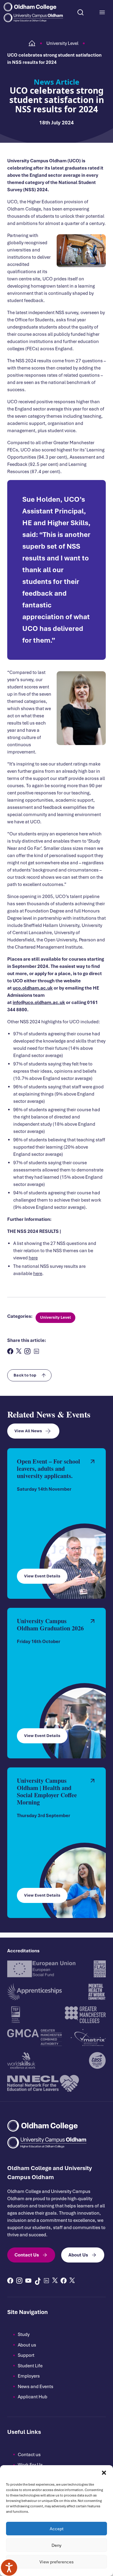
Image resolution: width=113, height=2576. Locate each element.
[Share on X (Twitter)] (19, 1351)
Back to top (25, 1375)
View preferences (56, 2562)
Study (24, 2334)
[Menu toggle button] (102, 12)
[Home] (32, 43)
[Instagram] (19, 2281)
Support (26, 2355)
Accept (57, 2529)
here (33, 1258)
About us (27, 2345)
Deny (56, 2545)
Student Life (30, 2366)
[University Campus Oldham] (33, 18)
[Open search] (80, 12)
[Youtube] (28, 2281)
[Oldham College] (33, 7)
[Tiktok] (37, 2281)
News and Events (36, 2387)
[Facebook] (10, 2281)
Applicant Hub (33, 2397)
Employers (29, 2376)
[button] (104, 2473)
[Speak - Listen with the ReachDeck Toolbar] (9, 2568)
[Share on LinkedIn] (36, 1351)
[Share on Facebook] (10, 1351)
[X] (55, 2280)
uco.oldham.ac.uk (33, 988)
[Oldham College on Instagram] (27, 1351)
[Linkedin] (46, 2281)
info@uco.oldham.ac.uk (39, 1003)
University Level (62, 43)
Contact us (29, 2455)
